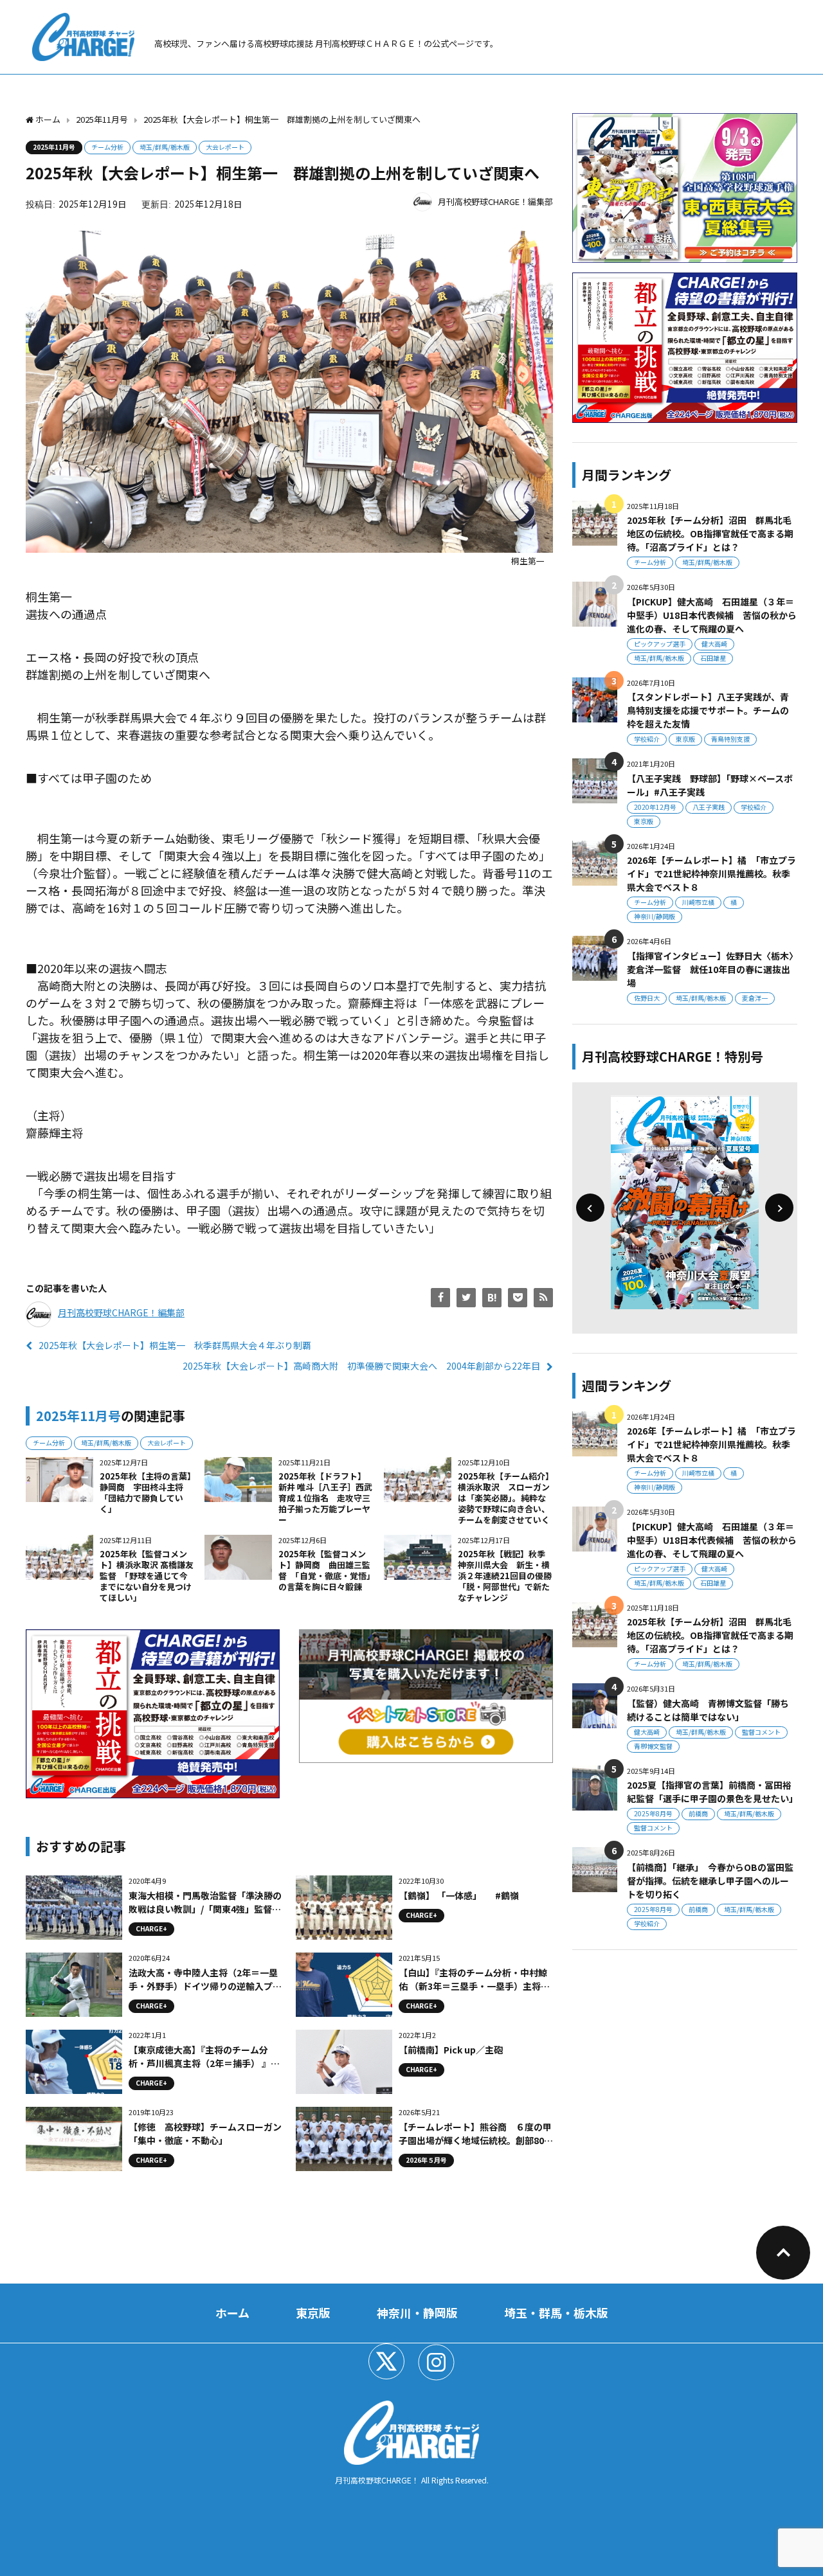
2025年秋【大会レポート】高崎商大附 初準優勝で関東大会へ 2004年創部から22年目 (361, 1366)
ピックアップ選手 (660, 644)
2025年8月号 (653, 1813)
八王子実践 (709, 807)
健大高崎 (714, 644)
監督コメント (761, 1732)
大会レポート (225, 147)
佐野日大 (647, 998)
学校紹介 (647, 739)
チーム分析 (107, 147)
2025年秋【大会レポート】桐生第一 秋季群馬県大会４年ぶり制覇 (175, 1345)
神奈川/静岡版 (655, 916)
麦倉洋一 (755, 998)
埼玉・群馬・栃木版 (556, 2312)
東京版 (685, 739)
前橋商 (698, 1813)
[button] (590, 1208)
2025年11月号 (54, 147)
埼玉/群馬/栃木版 (165, 147)
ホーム (232, 2312)
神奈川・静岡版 (417, 2312)
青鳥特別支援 (730, 739)
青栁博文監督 (653, 1746)
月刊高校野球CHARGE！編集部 (495, 201)
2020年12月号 (655, 807)
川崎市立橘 (698, 902)
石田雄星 (713, 658)
